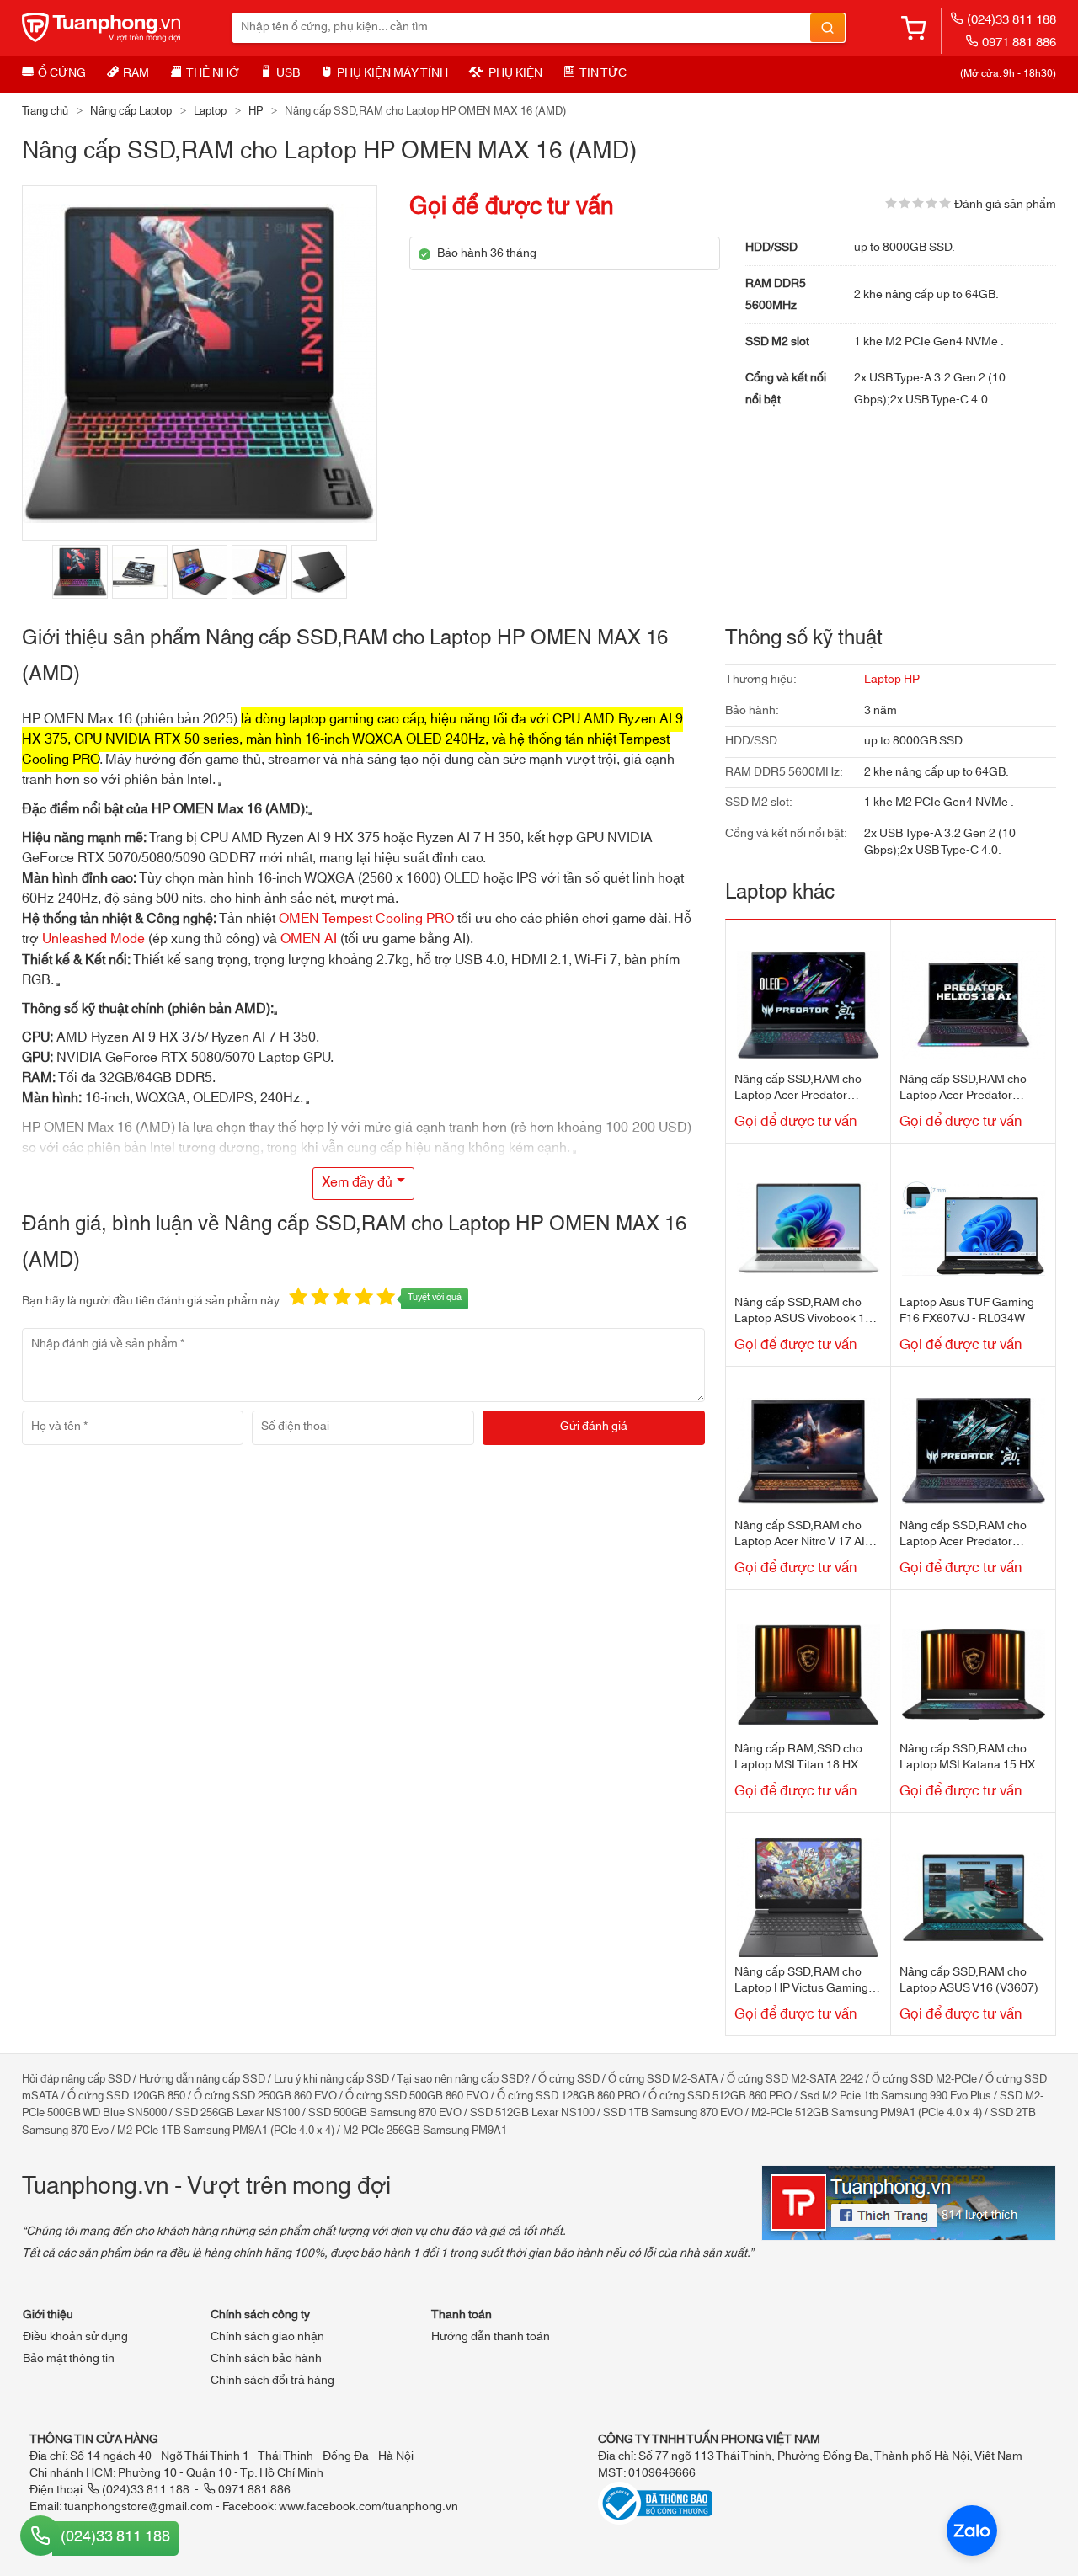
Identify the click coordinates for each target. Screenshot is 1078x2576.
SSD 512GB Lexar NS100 (532, 2113)
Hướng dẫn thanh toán (491, 2337)
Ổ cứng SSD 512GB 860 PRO (720, 2096)
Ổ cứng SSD (569, 2079)
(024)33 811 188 (1011, 20)
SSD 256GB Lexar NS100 (237, 2113)
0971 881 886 (1019, 43)
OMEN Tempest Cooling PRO (366, 919)
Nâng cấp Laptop (131, 111)
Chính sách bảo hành (266, 2359)
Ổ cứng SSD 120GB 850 (126, 2096)
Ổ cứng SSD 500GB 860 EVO (417, 2096)
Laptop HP (892, 680)
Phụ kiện (515, 73)
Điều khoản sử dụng (75, 2337)
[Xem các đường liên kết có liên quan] (310, 813)
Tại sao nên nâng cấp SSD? (463, 2079)
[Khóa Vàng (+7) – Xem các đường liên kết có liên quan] (58, 984)
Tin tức (603, 73)
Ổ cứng (62, 73)
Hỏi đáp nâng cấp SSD (76, 2079)
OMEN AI (309, 939)
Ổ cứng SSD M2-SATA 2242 (795, 2079)
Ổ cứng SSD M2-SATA (663, 2079)
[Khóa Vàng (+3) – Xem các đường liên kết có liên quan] (307, 1102)
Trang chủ (45, 111)
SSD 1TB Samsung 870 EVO (673, 2113)
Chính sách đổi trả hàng (272, 2381)
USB (288, 73)
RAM (136, 73)
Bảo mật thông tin (69, 2359)
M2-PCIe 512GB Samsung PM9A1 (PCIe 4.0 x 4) (867, 2113)
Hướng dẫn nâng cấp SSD (202, 2079)
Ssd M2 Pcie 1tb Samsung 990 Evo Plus (896, 2096)
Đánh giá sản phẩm (1005, 205)
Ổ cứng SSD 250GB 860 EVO (265, 2096)
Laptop (210, 111)
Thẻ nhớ (213, 73)
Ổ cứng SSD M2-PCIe (924, 2079)
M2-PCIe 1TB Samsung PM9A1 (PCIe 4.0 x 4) (226, 2131)
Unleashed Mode (93, 939)
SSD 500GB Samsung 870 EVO (385, 2113)
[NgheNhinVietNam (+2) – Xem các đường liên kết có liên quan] (220, 784)
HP (256, 111)
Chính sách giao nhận (267, 2337)
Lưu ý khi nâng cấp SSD (331, 2079)
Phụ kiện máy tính (392, 73)
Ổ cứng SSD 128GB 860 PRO (568, 2096)
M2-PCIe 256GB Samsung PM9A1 (425, 2131)
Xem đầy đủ (357, 1182)
